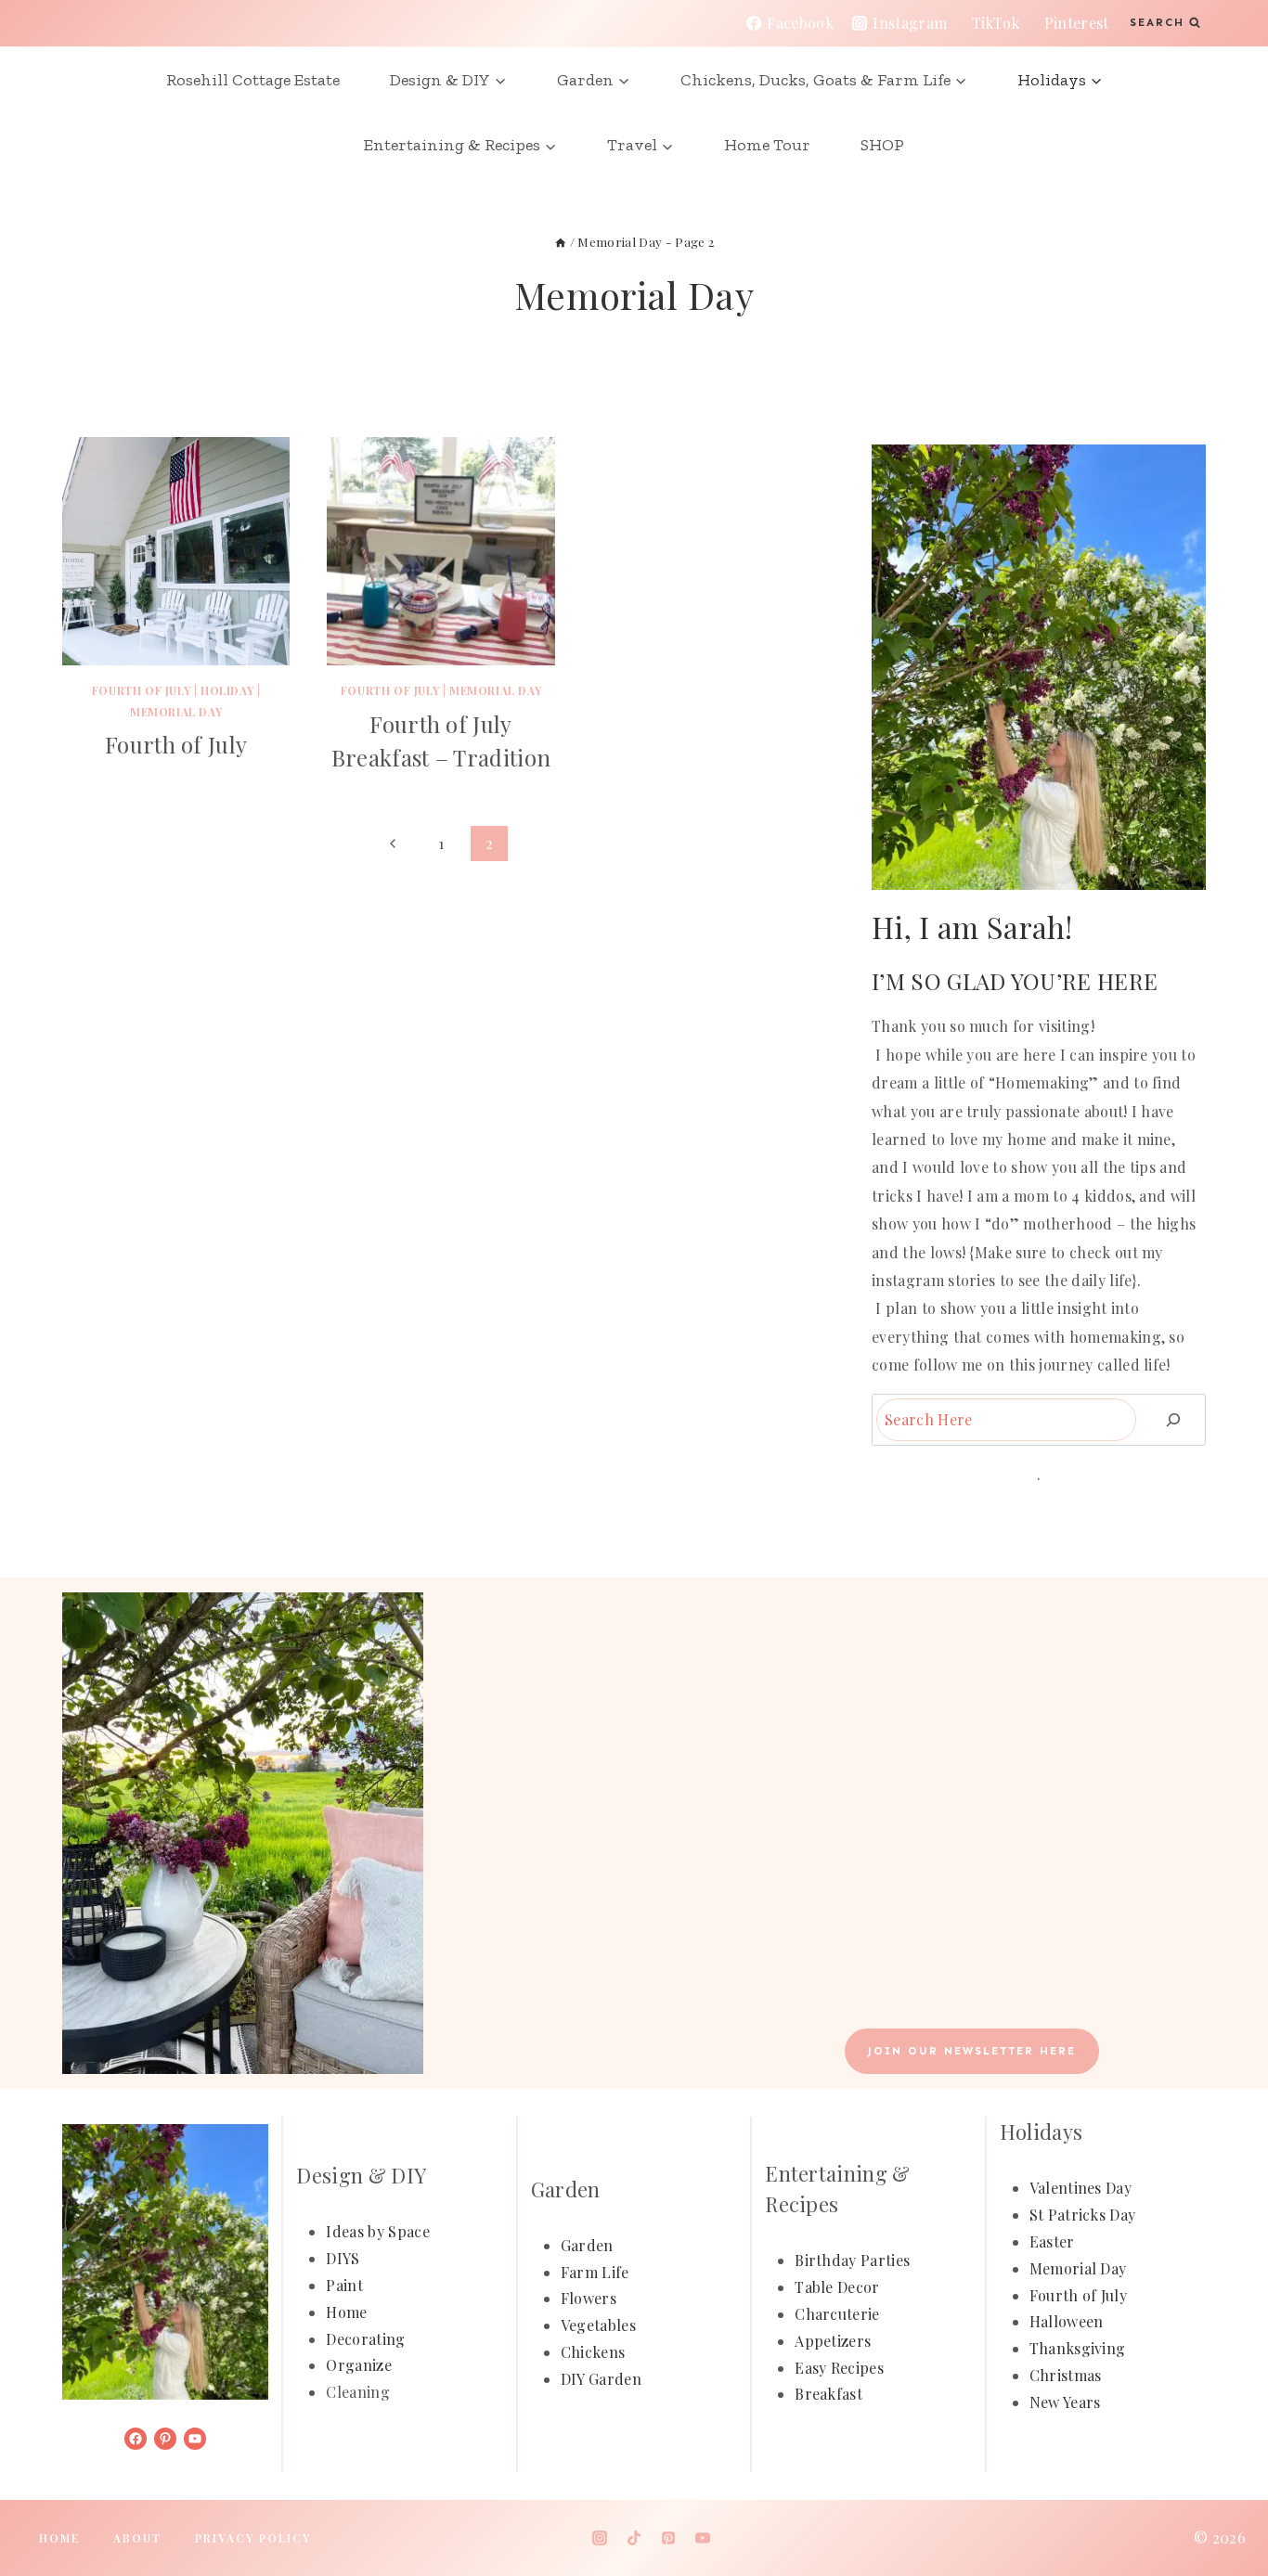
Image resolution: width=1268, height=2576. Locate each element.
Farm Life (595, 2272)
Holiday (227, 690)
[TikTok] (634, 2538)
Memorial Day (176, 712)
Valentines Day (1080, 2188)
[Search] (1173, 1419)
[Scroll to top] (1225, 2505)
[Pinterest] (668, 2538)
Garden (587, 2245)
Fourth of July (141, 690)
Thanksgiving (1078, 2348)
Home (346, 2312)
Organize (359, 2365)
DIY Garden (601, 2379)
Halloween (1067, 2321)
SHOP (882, 145)
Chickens (593, 2352)
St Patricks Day (1083, 2215)
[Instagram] (600, 2538)
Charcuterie (837, 2314)
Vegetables (598, 2325)
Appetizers (833, 2341)
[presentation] (176, 551)
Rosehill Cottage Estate (253, 80)
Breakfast (828, 2394)
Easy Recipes (839, 2368)
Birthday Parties (852, 2260)
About (137, 2538)
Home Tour (767, 145)
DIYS (343, 2258)
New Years (1065, 2402)
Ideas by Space (377, 2231)
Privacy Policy (253, 2538)
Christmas (1066, 2375)
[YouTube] (703, 2538)
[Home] (561, 241)
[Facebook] (565, 2538)
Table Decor (837, 2287)
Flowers (589, 2298)
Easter (1052, 2241)
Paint (344, 2285)
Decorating (365, 2339)
